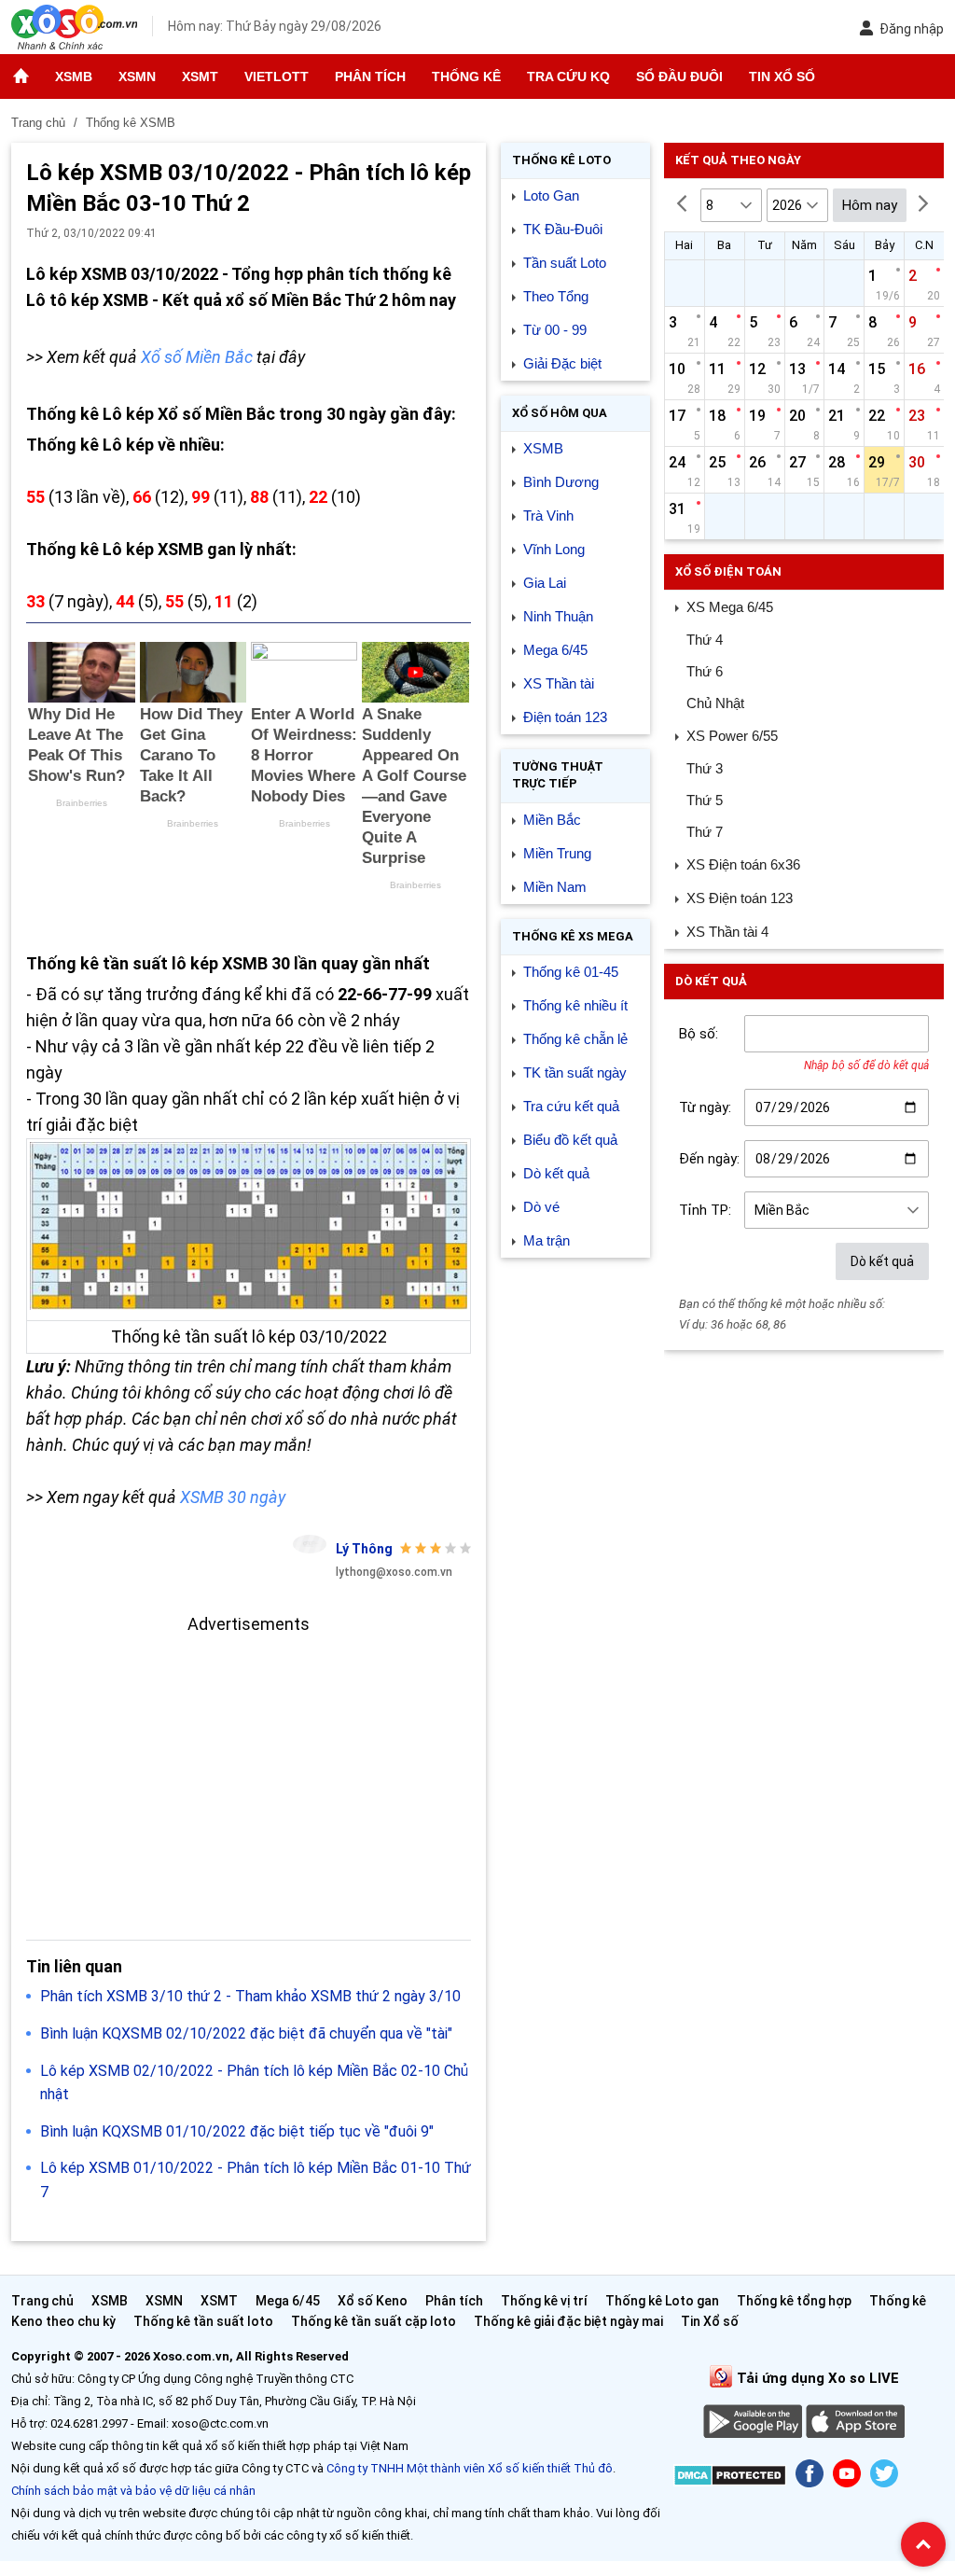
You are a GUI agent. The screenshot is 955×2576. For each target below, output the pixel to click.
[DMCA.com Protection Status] (730, 2479)
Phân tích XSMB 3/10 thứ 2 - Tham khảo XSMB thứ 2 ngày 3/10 (250, 1996)
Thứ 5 (705, 800)
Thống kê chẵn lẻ (575, 1039)
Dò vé (541, 1207)
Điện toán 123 (565, 717)
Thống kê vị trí (544, 2301)
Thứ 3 (705, 768)
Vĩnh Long (554, 549)
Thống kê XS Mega (573, 936)
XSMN (137, 77)
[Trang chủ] (21, 77)
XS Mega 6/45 (730, 607)
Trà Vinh (548, 515)
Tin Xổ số (782, 77)
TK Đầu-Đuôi (563, 229)
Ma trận (547, 1240)
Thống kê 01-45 (571, 972)
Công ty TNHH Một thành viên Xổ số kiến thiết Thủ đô (470, 2468)
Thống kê (466, 77)
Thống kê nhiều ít (575, 1005)
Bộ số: (699, 1034)
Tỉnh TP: (705, 1210)
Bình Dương (561, 482)
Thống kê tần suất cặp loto (374, 2321)
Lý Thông (364, 1549)
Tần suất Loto (565, 263)
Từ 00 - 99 (555, 330)
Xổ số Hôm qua (560, 413)
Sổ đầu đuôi (679, 77)
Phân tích (370, 77)
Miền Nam (555, 887)
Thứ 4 (705, 640)
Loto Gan (551, 195)
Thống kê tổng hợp (794, 2301)
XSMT (200, 77)
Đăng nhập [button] (912, 29)
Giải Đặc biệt (562, 363)
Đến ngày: (709, 1159)
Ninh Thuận (558, 616)
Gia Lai (545, 583)
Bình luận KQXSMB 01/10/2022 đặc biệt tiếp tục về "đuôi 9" (237, 2131)
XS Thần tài (559, 683)
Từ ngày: (705, 1107)
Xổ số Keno (373, 2301)
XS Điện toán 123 (740, 898)
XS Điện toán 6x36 (743, 864)
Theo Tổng (556, 296)
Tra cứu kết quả (571, 1106)
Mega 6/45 (555, 650)
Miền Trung (557, 853)
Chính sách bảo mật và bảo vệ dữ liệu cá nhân (133, 2491)
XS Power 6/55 (732, 736)
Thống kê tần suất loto (205, 2321)
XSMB (74, 77)
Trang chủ (42, 2301)
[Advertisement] (249, 1768)
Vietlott (277, 77)
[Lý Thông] (310, 1544)
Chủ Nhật (715, 703)
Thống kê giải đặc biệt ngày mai (568, 2321)
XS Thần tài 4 (727, 932)
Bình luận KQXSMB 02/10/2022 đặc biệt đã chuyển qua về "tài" (246, 2033)
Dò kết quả (556, 1173)
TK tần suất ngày (575, 1072)
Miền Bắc (552, 820)
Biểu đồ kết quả (570, 1140)
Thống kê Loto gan (662, 2301)
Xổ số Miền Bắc (197, 357)
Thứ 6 (705, 671)
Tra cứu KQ (568, 77)
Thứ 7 (705, 832)
